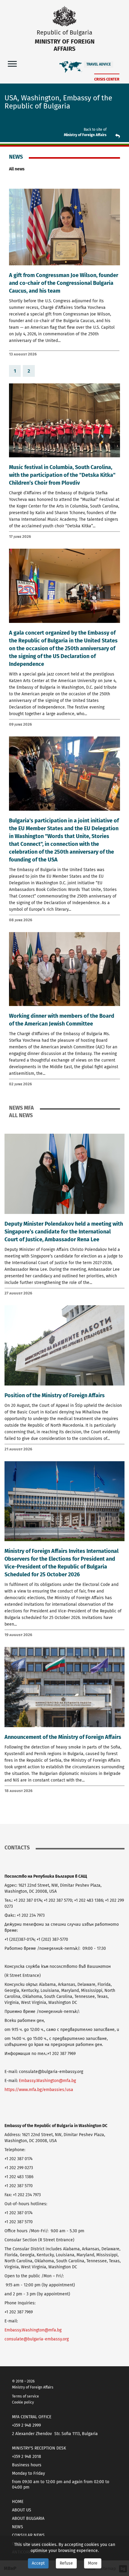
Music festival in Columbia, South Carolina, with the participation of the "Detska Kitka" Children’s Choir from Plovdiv (62, 475)
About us (22, 2510)
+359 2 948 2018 (27, 2457)
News (18, 2527)
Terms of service (25, 2396)
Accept (38, 2563)
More (93, 2563)
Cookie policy (23, 2402)
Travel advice (99, 64)
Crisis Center (107, 79)
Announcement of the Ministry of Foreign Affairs (63, 1737)
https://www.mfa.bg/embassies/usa (39, 2090)
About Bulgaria (28, 2518)
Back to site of (95, 130)
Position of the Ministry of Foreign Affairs (55, 1395)
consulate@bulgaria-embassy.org (37, 2339)
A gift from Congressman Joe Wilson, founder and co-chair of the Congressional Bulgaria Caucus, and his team (64, 283)
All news (17, 169)
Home (18, 2502)
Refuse (66, 2563)
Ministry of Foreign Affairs (85, 135)
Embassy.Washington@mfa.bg (47, 2081)
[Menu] (12, 64)
